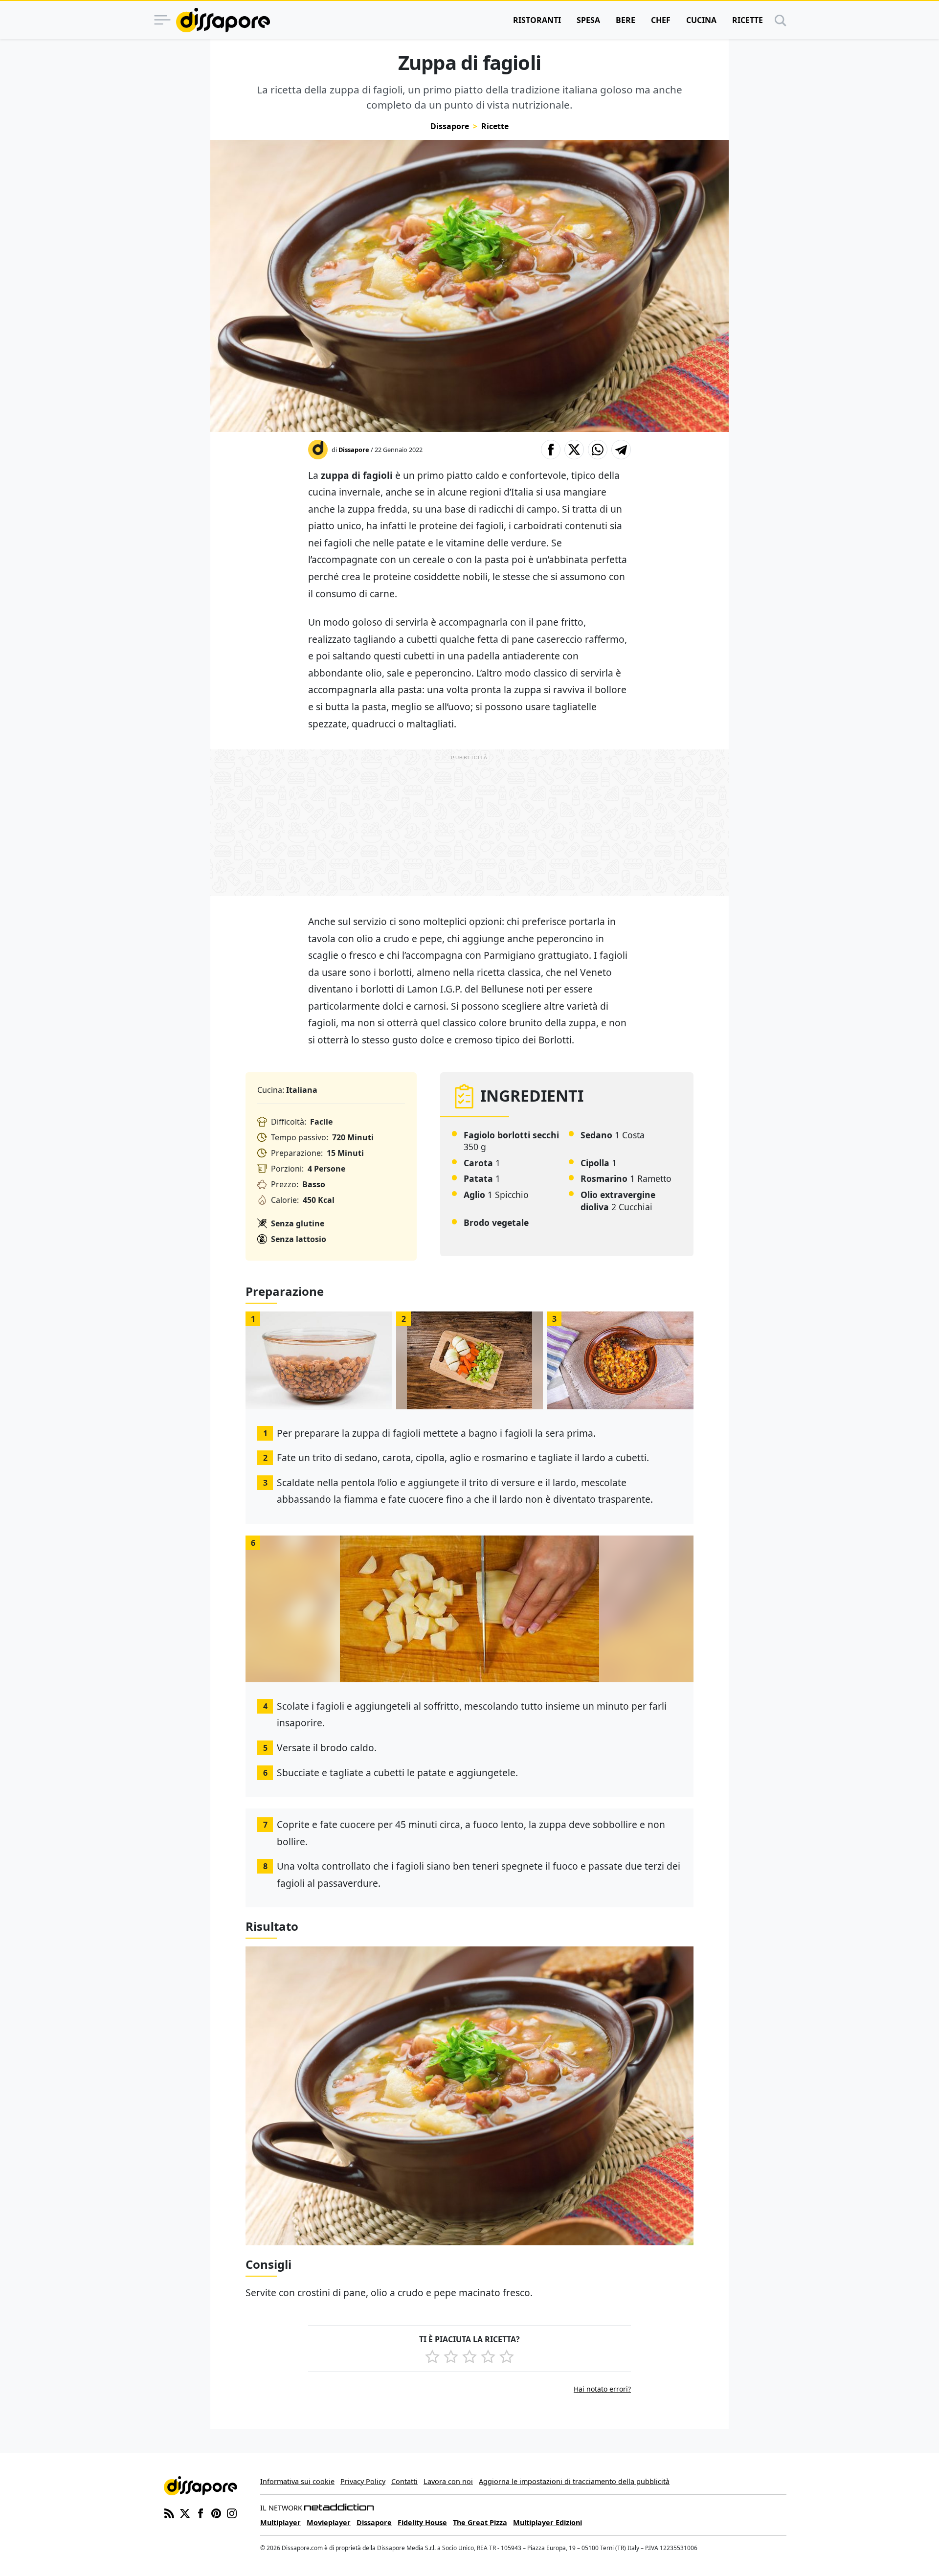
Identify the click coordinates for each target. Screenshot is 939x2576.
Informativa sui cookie (297, 2481)
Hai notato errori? (602, 2389)
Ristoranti (537, 20)
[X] (185, 2513)
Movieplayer (329, 2522)
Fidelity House (422, 2522)
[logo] (223, 20)
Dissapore (450, 126)
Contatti (404, 2481)
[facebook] (201, 2513)
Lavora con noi (448, 2481)
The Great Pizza (480, 2522)
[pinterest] (216, 2513)
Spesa (588, 20)
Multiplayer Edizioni (548, 2522)
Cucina (701, 20)
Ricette (748, 20)
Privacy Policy (363, 2481)
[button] (551, 450)
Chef (661, 20)
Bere (626, 20)
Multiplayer (280, 2522)
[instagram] (232, 2513)
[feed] (169, 2513)
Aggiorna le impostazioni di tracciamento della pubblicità (574, 2481)
